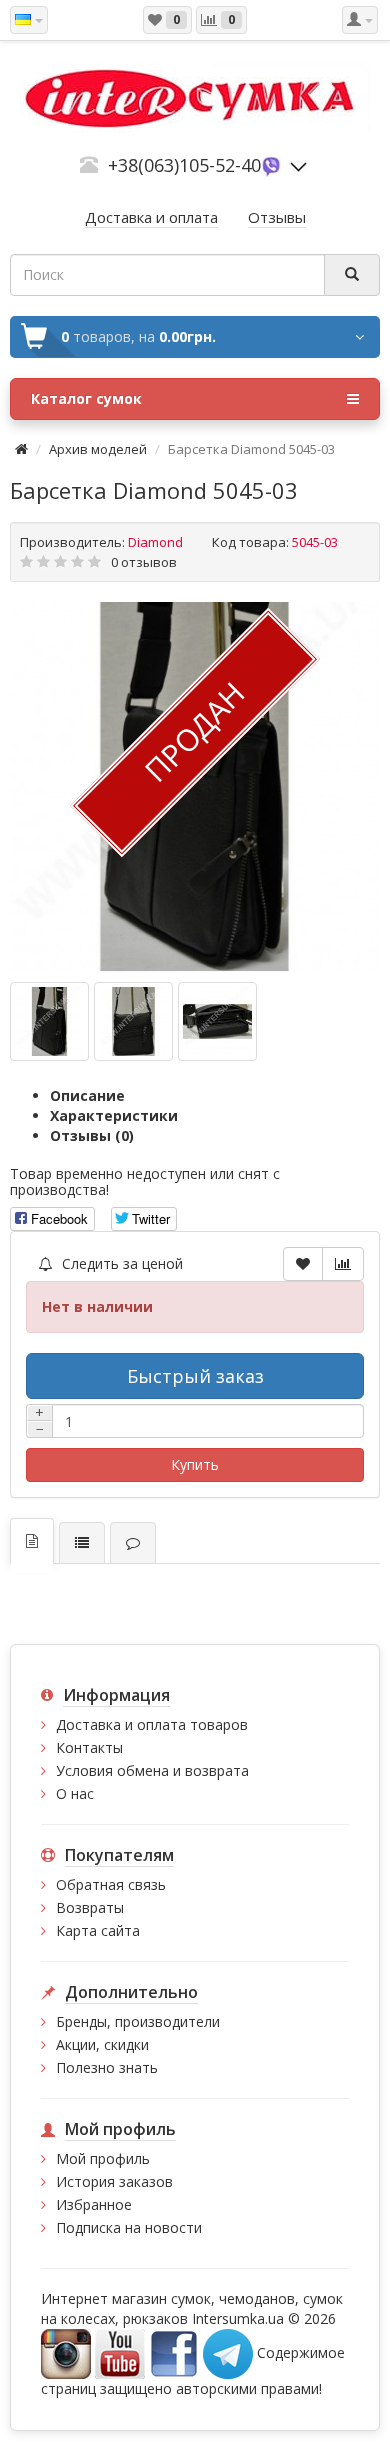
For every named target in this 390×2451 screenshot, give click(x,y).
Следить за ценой (120, 1263)
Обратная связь (111, 1884)
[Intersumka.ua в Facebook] (174, 2352)
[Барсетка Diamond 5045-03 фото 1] (133, 1021)
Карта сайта (98, 1930)
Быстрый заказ (195, 1376)
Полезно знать (107, 2067)
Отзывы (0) (92, 1135)
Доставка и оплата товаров (152, 1724)
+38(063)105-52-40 (184, 165)
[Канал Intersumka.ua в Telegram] (228, 2352)
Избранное (94, 2204)
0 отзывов (144, 562)
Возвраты (90, 1907)
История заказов (114, 2181)
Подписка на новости (129, 2227)
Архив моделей (98, 449)
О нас (75, 1793)
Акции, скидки (102, 2044)
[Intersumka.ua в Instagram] (66, 2352)
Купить (195, 1464)
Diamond (155, 542)
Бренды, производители (138, 2021)
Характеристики (114, 1115)
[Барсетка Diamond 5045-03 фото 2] (217, 1021)
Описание (87, 1095)
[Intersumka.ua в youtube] (120, 2352)
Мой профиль (103, 2158)
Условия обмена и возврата (152, 1770)
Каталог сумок (86, 398)
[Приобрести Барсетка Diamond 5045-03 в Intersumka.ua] (195, 787)
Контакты (89, 1747)
